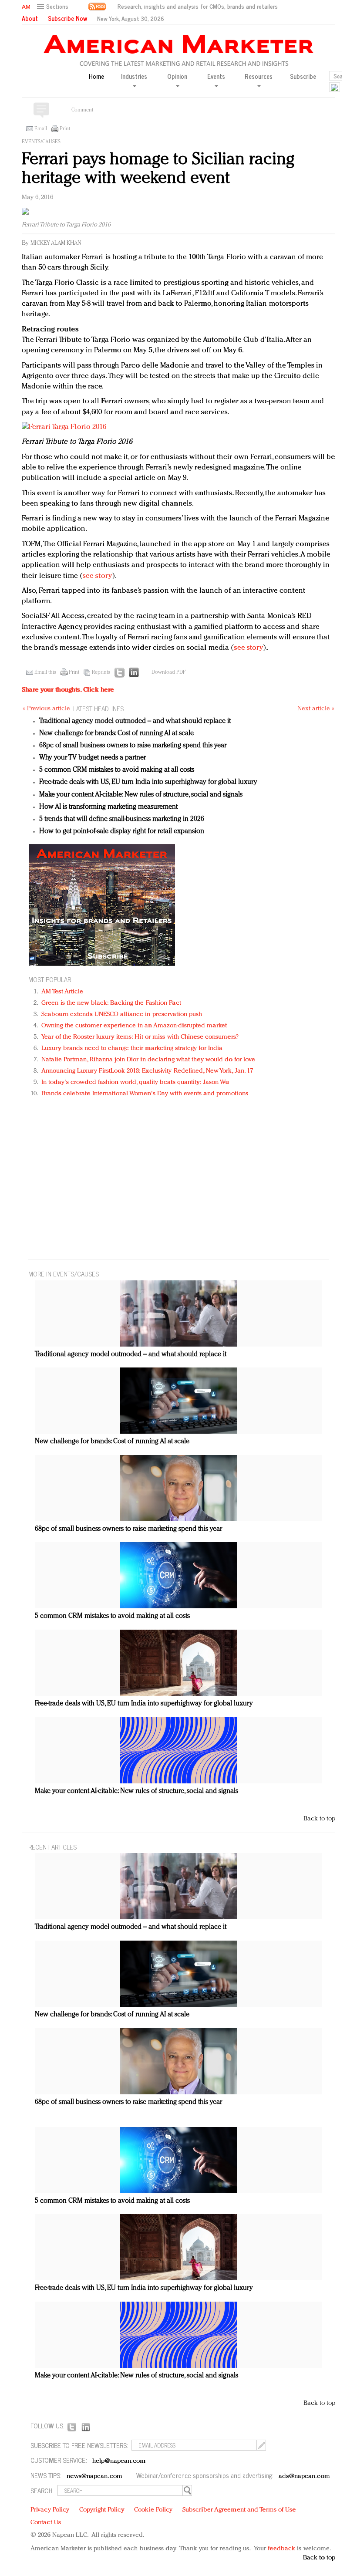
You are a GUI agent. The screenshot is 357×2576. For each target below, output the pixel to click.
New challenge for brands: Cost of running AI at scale (116, 733)
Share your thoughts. (68, 690)
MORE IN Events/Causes (64, 1274)
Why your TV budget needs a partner (93, 758)
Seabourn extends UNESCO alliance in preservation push (122, 1015)
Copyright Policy (102, 2510)
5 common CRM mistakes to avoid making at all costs (117, 770)
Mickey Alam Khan (56, 243)
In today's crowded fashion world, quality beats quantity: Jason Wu (135, 1082)
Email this (45, 672)
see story (97, 576)
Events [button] (216, 77)
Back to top (319, 1819)
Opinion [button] (177, 77)
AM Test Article (62, 992)
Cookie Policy (153, 2510)
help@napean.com (119, 2461)
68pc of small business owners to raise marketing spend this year (133, 746)
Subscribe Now (67, 18)
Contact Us (46, 2523)
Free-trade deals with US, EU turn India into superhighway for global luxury (148, 782)
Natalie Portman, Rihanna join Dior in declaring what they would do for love (148, 1060)
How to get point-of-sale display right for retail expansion (122, 831)
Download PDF (168, 672)
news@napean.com (94, 2476)
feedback (281, 2549)
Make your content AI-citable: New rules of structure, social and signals (141, 795)
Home (96, 76)
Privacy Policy (50, 2510)
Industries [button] (134, 77)
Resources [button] (259, 77)
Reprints (101, 672)
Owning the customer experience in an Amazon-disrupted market (134, 1026)
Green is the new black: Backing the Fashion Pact (111, 1003)
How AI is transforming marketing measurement (108, 807)
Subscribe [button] (303, 76)
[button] (54, 7)
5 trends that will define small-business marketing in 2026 (122, 819)
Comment (82, 110)
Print (65, 129)
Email (41, 129)
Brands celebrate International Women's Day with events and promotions (145, 1094)
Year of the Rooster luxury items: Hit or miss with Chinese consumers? (140, 1037)
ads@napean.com (304, 2476)
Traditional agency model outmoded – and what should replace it (135, 721)
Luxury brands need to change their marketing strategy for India (132, 1048)
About (30, 18)
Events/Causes (41, 142)
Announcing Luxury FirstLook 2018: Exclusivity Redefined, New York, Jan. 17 (147, 1071)
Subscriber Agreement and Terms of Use (239, 2510)
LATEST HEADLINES (98, 708)
